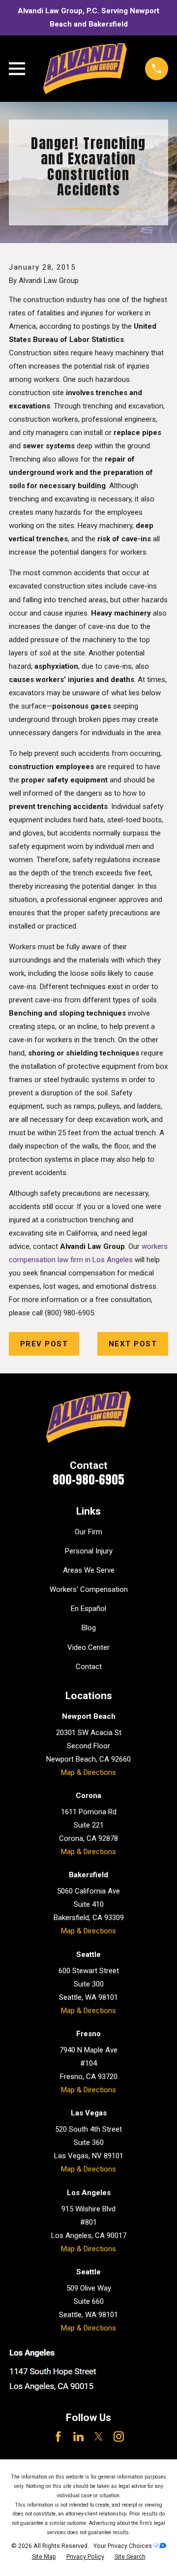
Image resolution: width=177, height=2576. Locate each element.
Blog (89, 1628)
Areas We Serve (89, 1570)
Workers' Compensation (89, 1589)
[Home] (85, 69)
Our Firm (88, 1532)
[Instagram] (119, 2436)
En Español (88, 1609)
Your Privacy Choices (123, 2546)
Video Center (88, 1647)
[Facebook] (58, 2436)
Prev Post (44, 1344)
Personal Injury (89, 1551)
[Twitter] (99, 2436)
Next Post (133, 1344)
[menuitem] (44, 2557)
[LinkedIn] (78, 2436)
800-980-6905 (88, 1480)
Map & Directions (88, 1772)
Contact (89, 1667)
